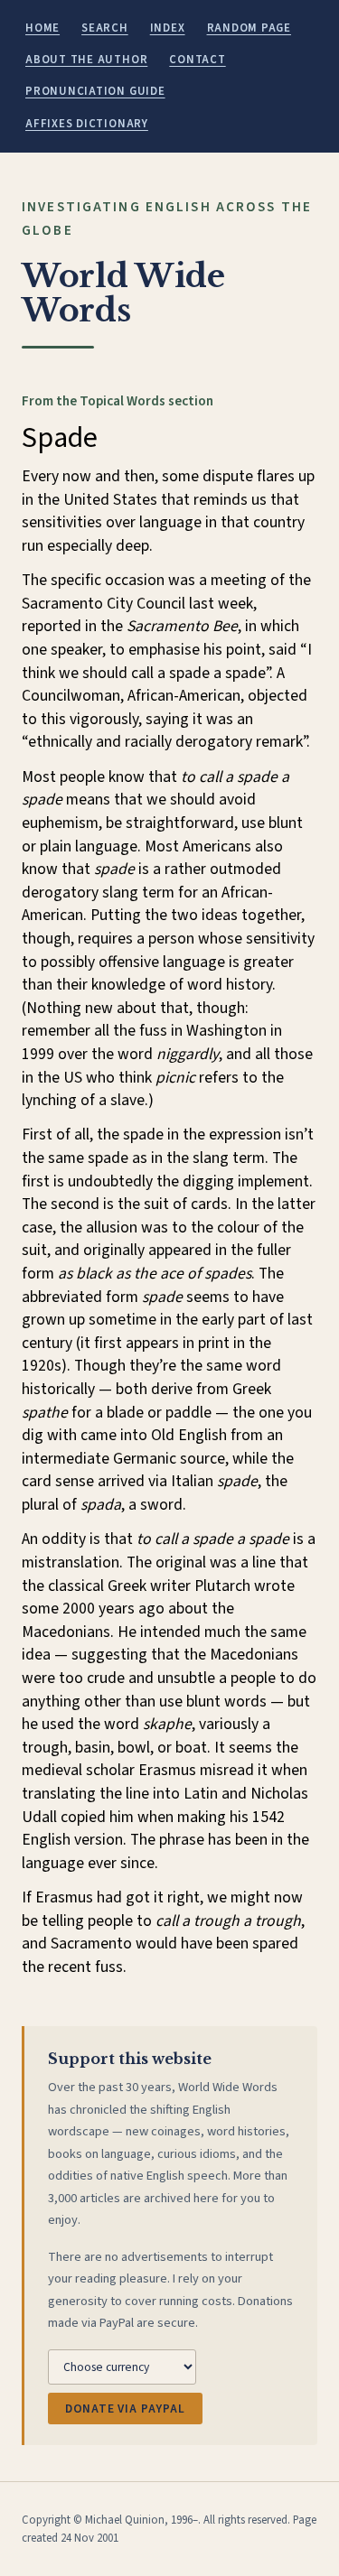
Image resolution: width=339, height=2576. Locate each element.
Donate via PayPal (125, 2409)
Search (105, 28)
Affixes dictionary (87, 124)
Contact (197, 60)
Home (42, 28)
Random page (249, 28)
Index (168, 28)
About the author (86, 60)
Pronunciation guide (95, 91)
